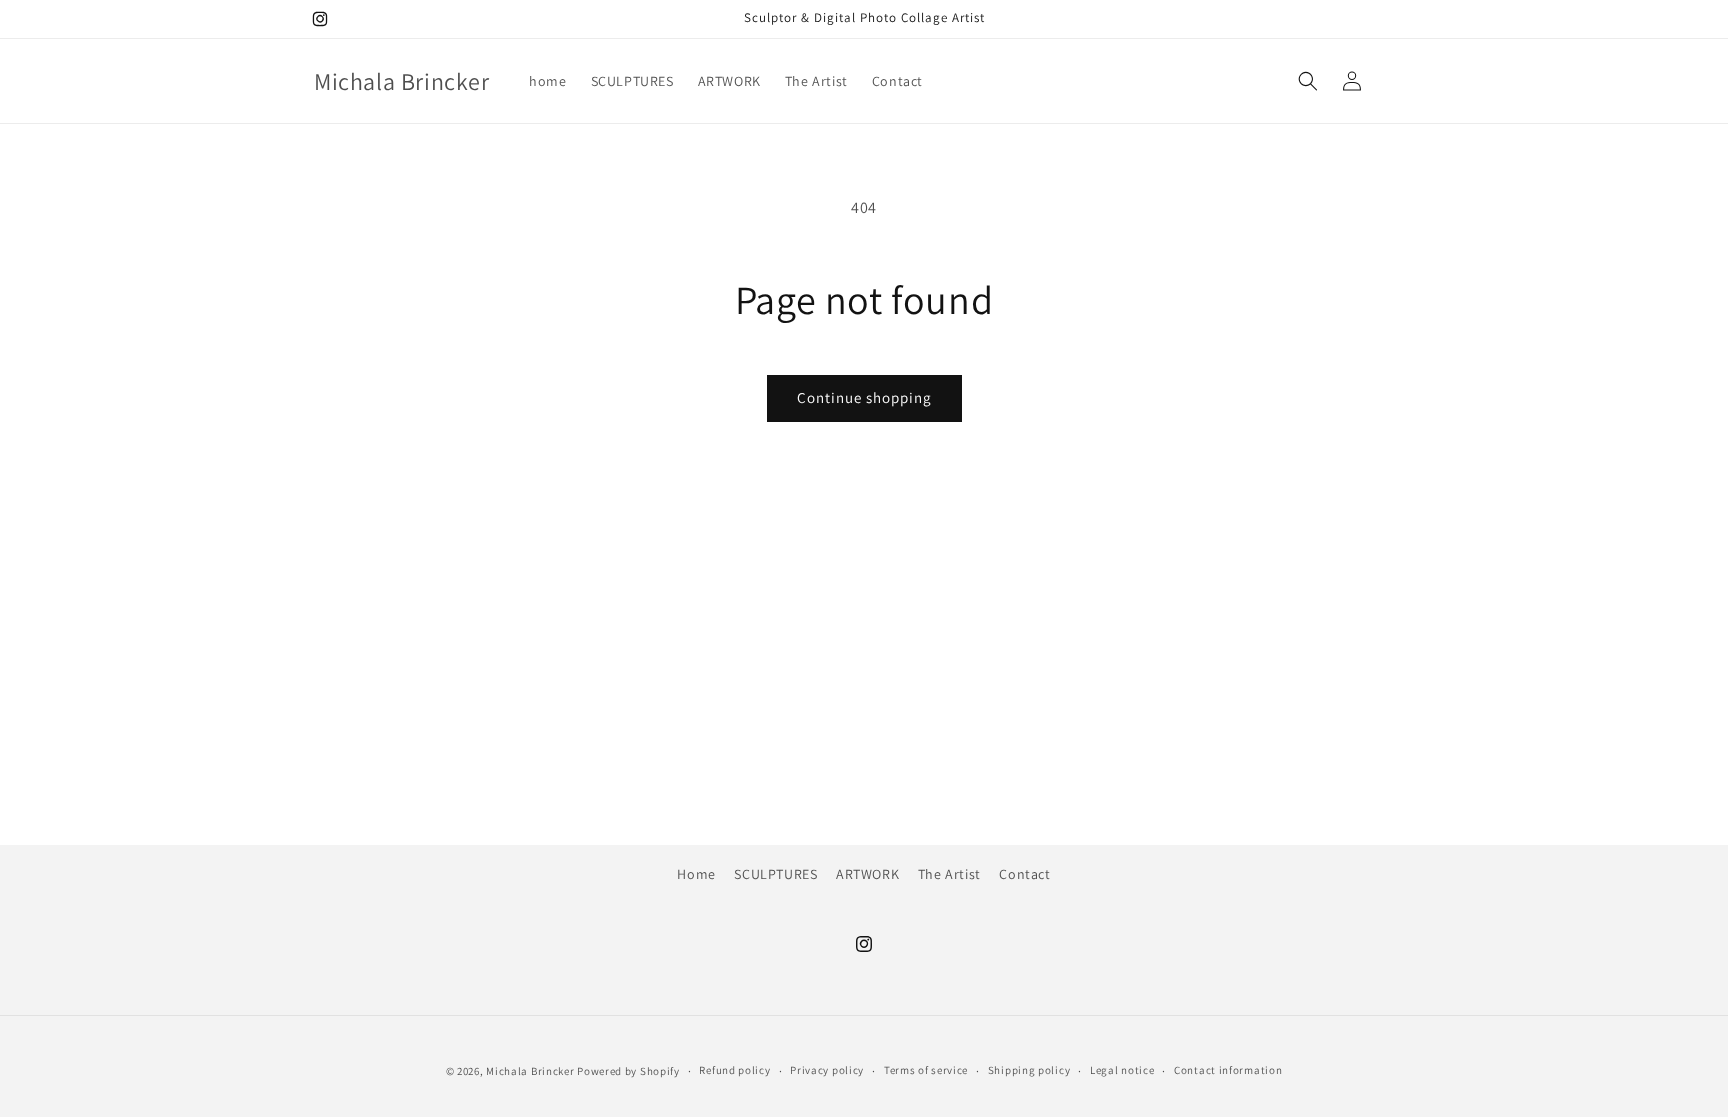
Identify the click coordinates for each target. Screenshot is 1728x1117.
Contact (1024, 874)
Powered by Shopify (628, 1071)
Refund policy (734, 1070)
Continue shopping (864, 397)
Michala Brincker (530, 1071)
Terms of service (926, 1070)
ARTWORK (867, 874)
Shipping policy (1029, 1070)
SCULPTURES (775, 874)
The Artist (949, 874)
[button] (1308, 81)
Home (696, 874)
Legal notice (1122, 1070)
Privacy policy (827, 1070)
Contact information (1228, 1070)
